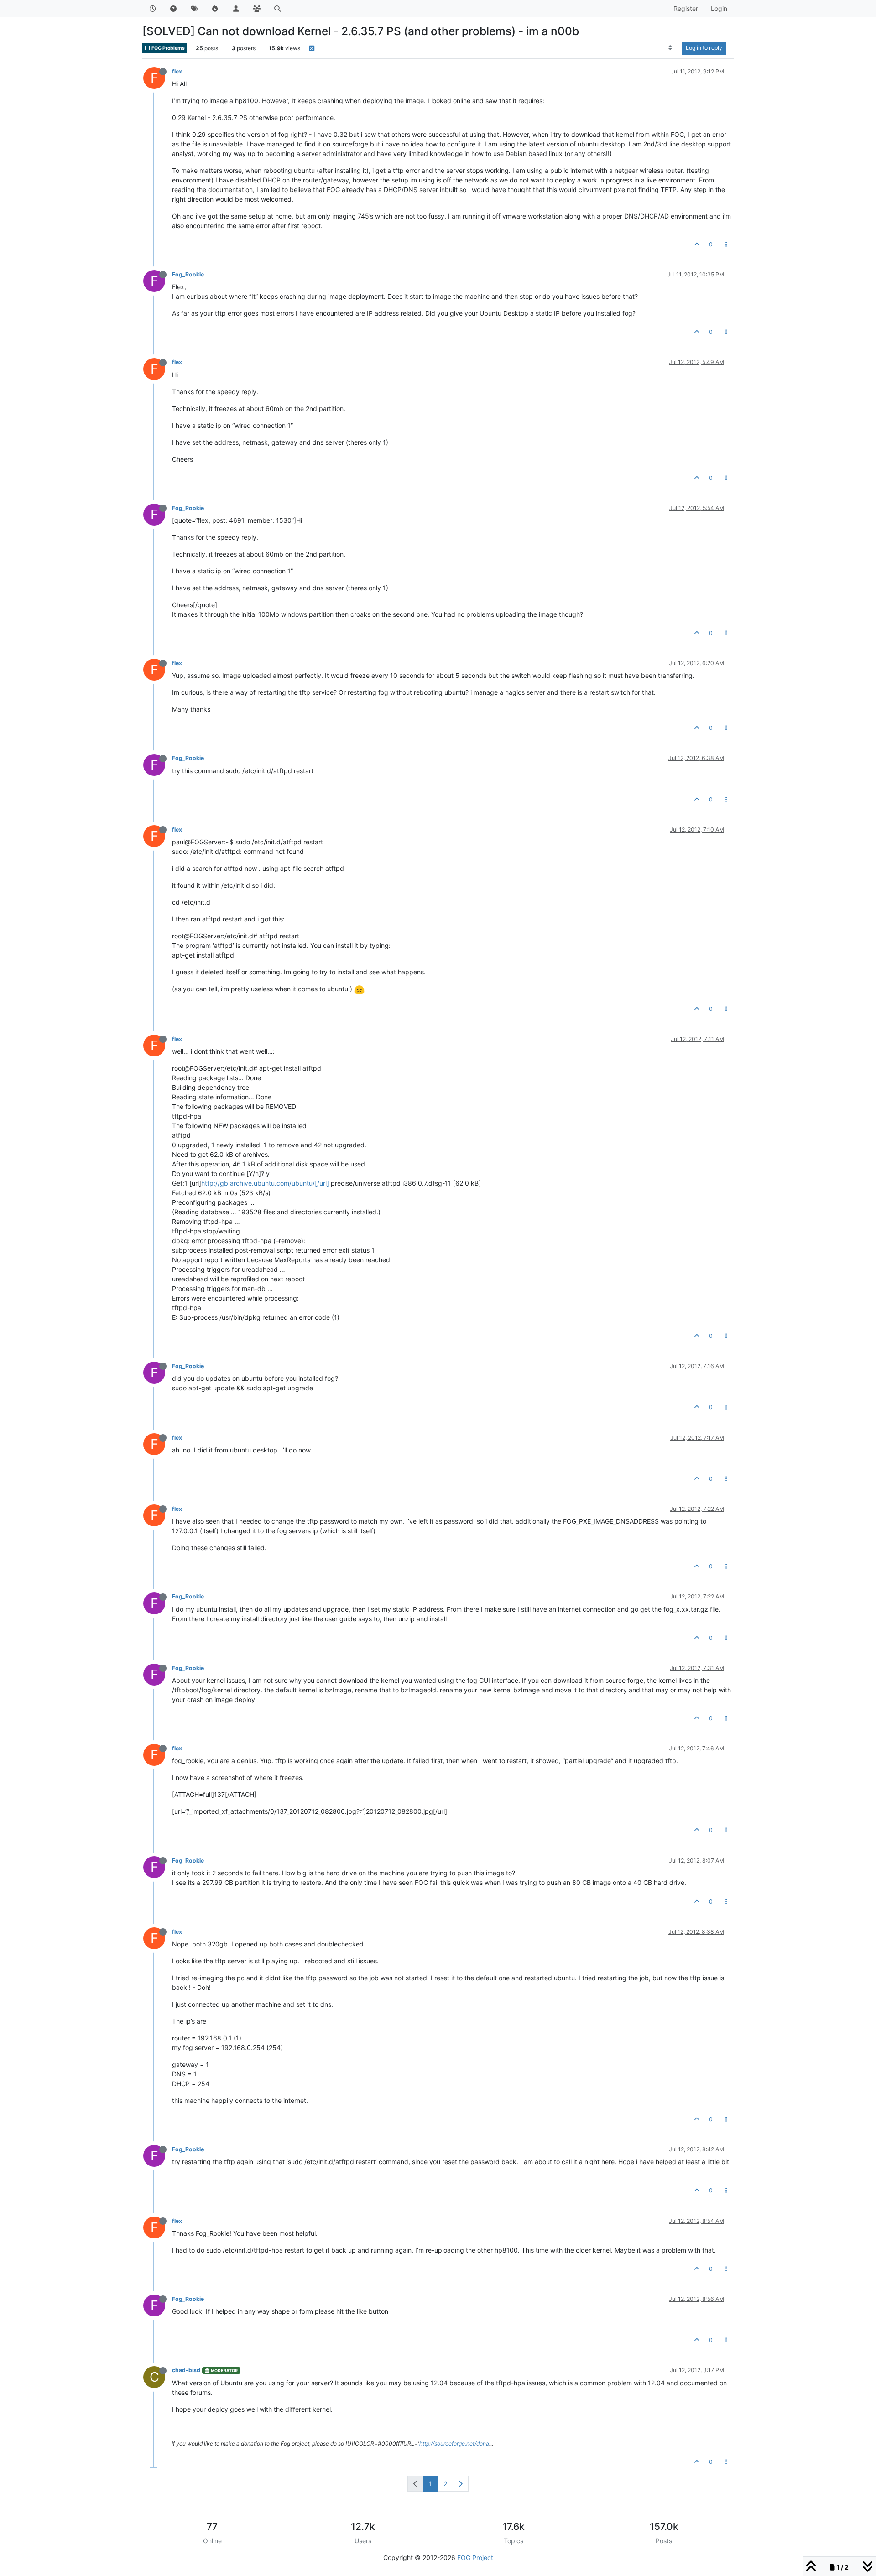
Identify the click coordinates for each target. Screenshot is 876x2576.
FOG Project (475, 2558)
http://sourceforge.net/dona (454, 2443)
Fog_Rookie (188, 274)
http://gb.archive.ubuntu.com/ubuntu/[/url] (265, 1183)
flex (177, 71)
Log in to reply (704, 48)
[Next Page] (461, 2484)
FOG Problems (168, 48)
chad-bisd (186, 2370)
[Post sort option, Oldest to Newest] (670, 48)
